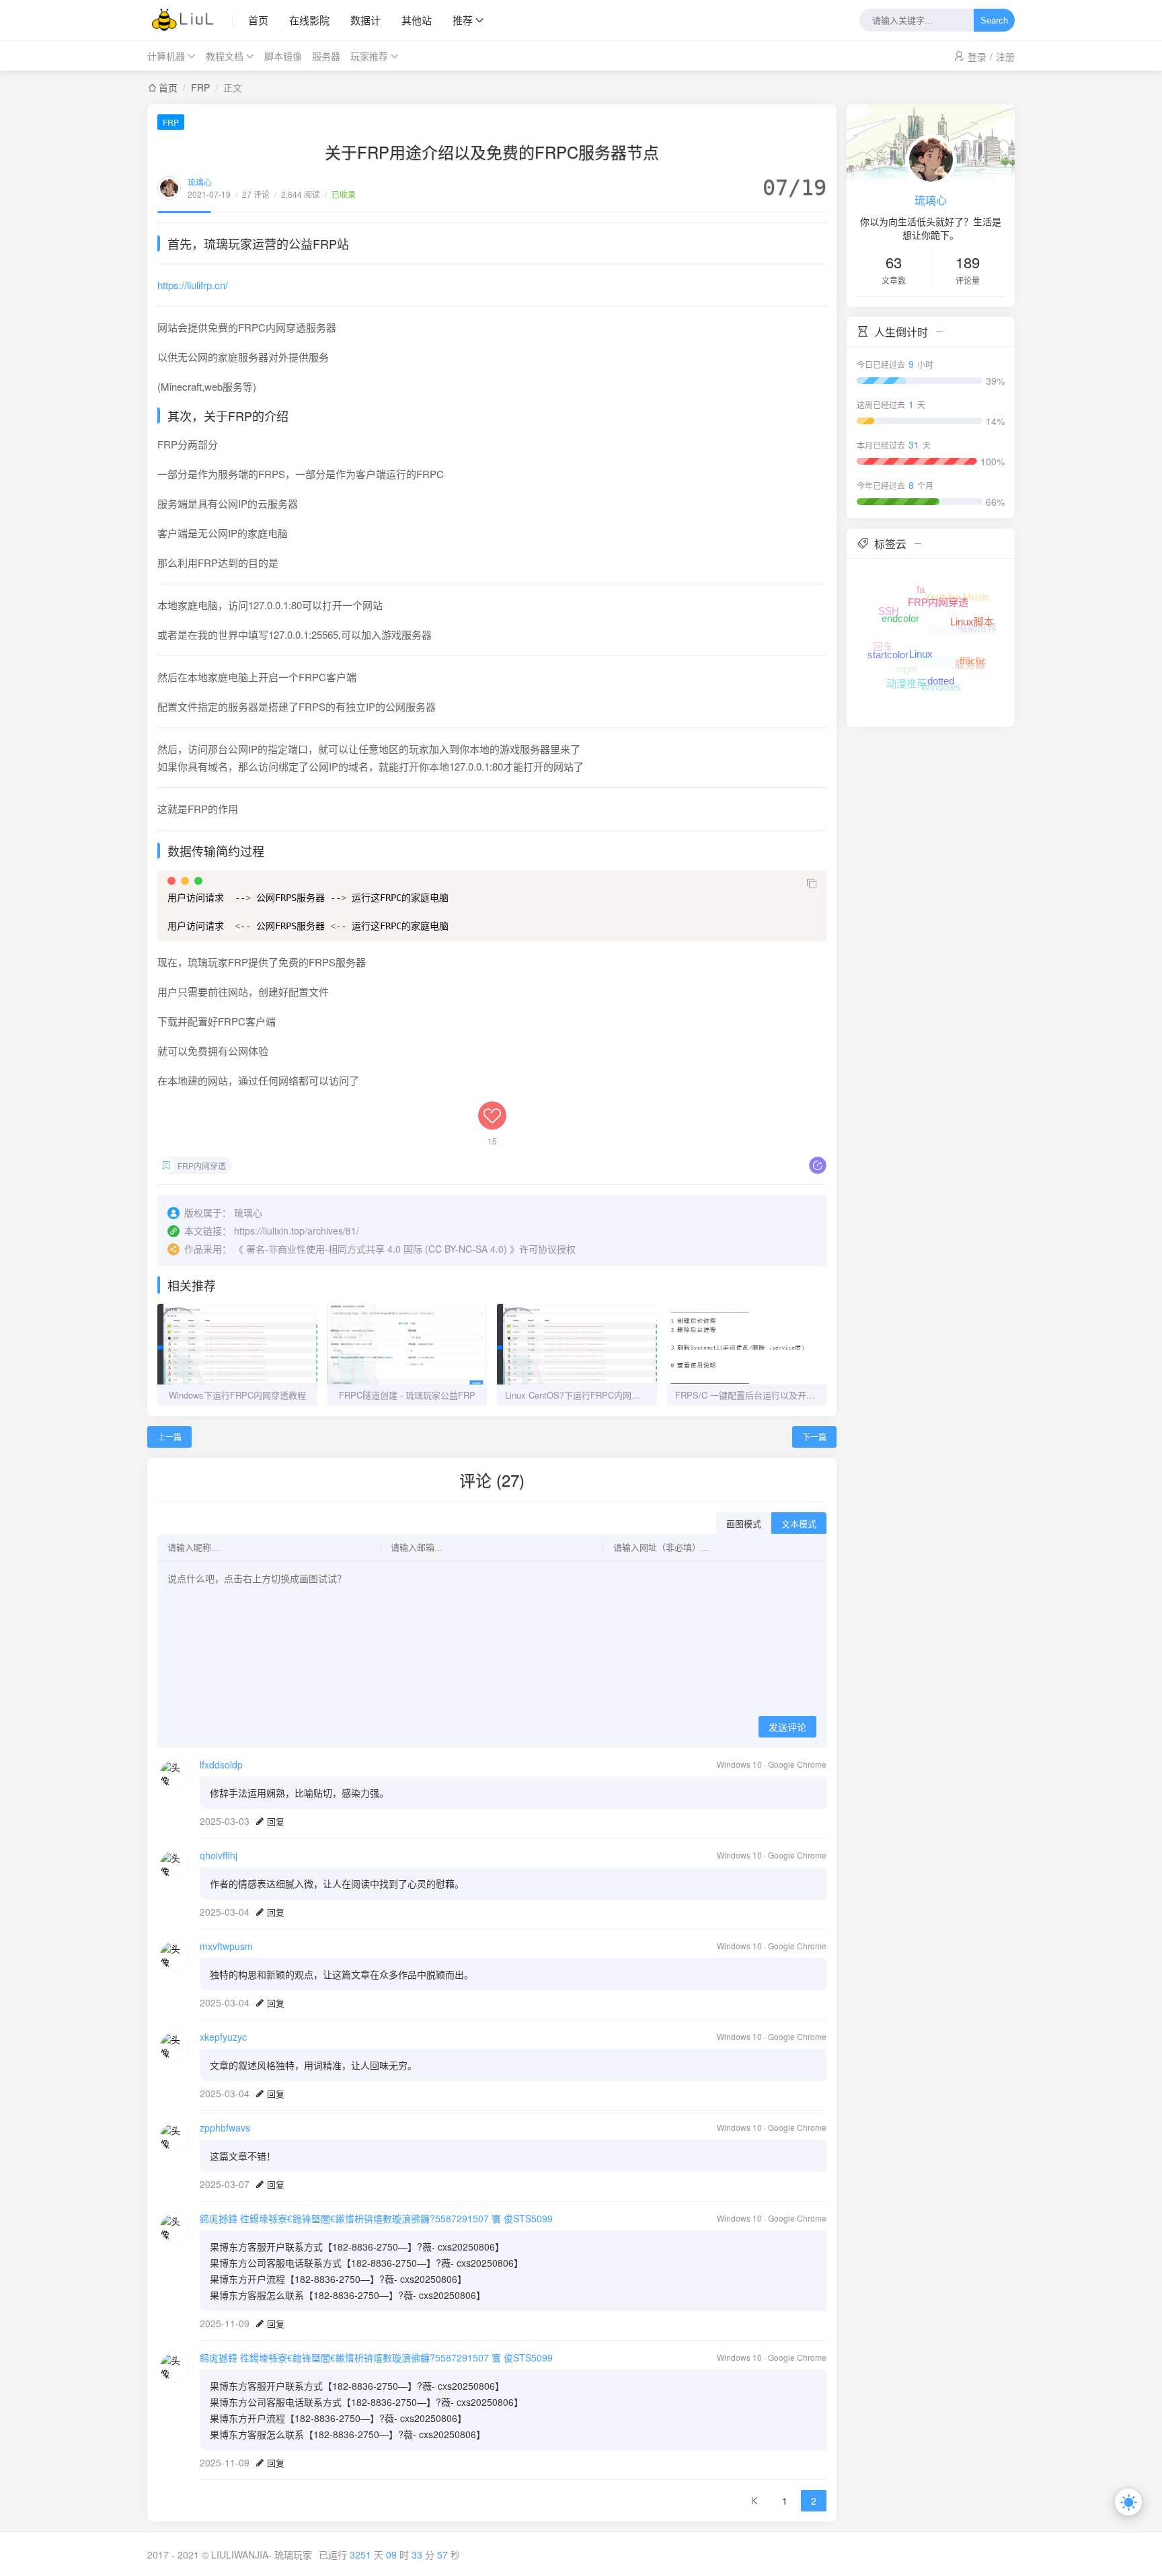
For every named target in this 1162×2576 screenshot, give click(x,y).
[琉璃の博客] (190, 20)
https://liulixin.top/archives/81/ (297, 1231)
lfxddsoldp (221, 1764)
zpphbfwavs (225, 2128)
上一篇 (169, 1437)
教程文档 (225, 56)
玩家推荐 (369, 56)
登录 (977, 56)
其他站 (417, 20)
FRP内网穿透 (202, 1166)
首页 (258, 20)
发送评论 (787, 1727)
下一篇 (814, 1437)
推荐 (463, 20)
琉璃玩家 (293, 2554)
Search (994, 21)
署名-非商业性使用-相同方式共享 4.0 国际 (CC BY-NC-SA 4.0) (377, 1249)
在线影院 (309, 20)
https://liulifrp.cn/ (193, 285)
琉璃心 (200, 182)
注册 (1005, 56)
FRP (200, 87)
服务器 (326, 56)
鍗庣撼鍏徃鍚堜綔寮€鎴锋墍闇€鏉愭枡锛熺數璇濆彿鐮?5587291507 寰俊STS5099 (376, 2218)
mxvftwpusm (226, 1946)
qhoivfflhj (219, 1855)
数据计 (365, 20)
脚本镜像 (283, 56)
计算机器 (166, 56)
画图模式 (744, 1524)
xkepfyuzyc (223, 2037)
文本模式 (799, 1524)
